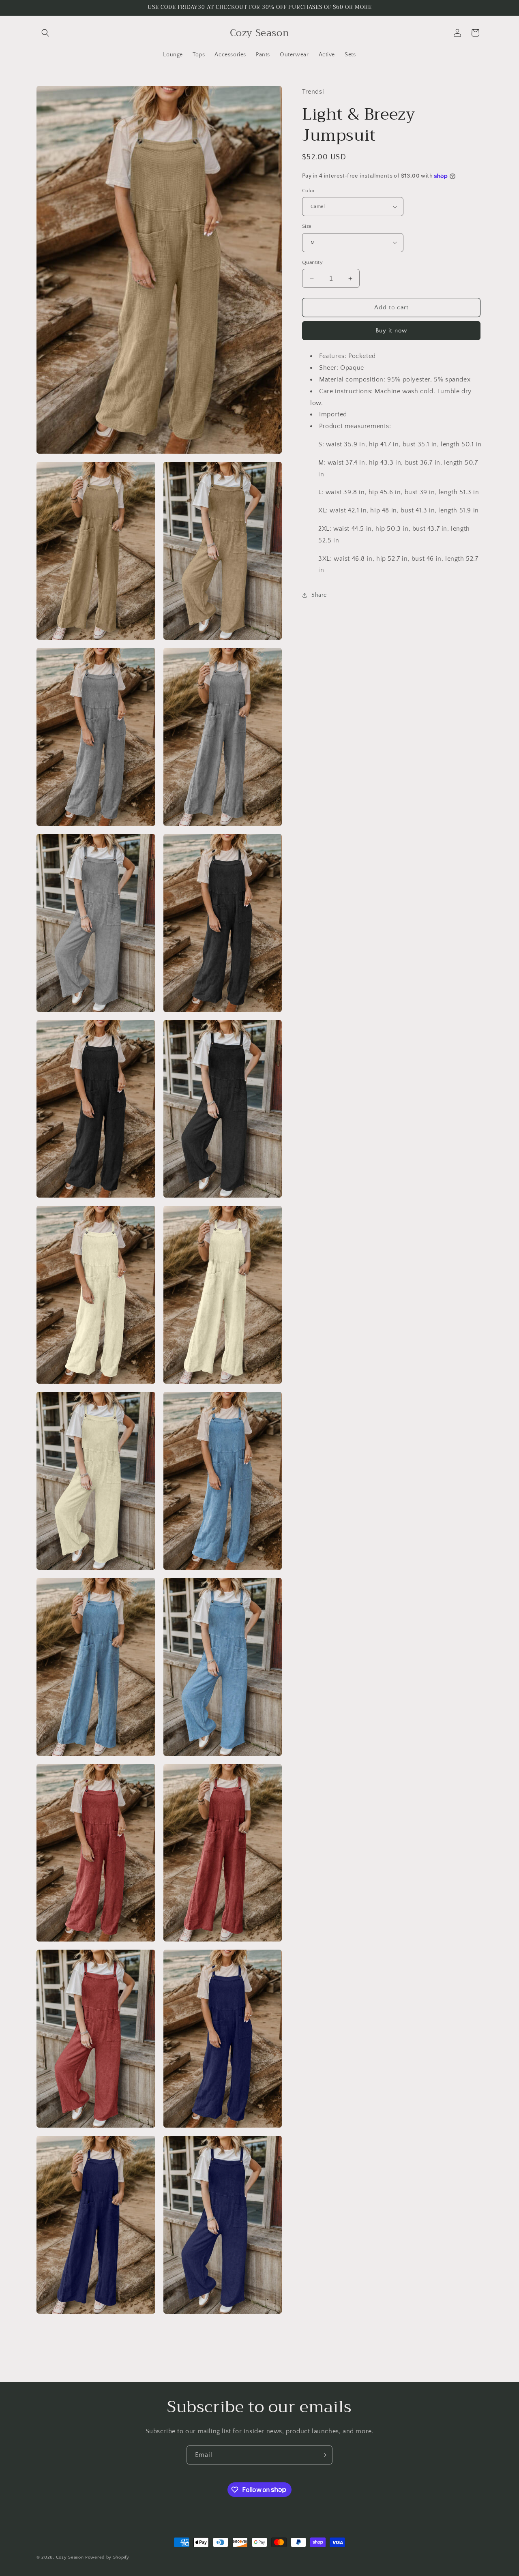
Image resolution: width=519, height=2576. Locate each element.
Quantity (312, 262)
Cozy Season (70, 2557)
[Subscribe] (323, 2455)
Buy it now (391, 331)
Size (307, 226)
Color (309, 191)
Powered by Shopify (107, 2557)
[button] (45, 33)
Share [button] (319, 595)
